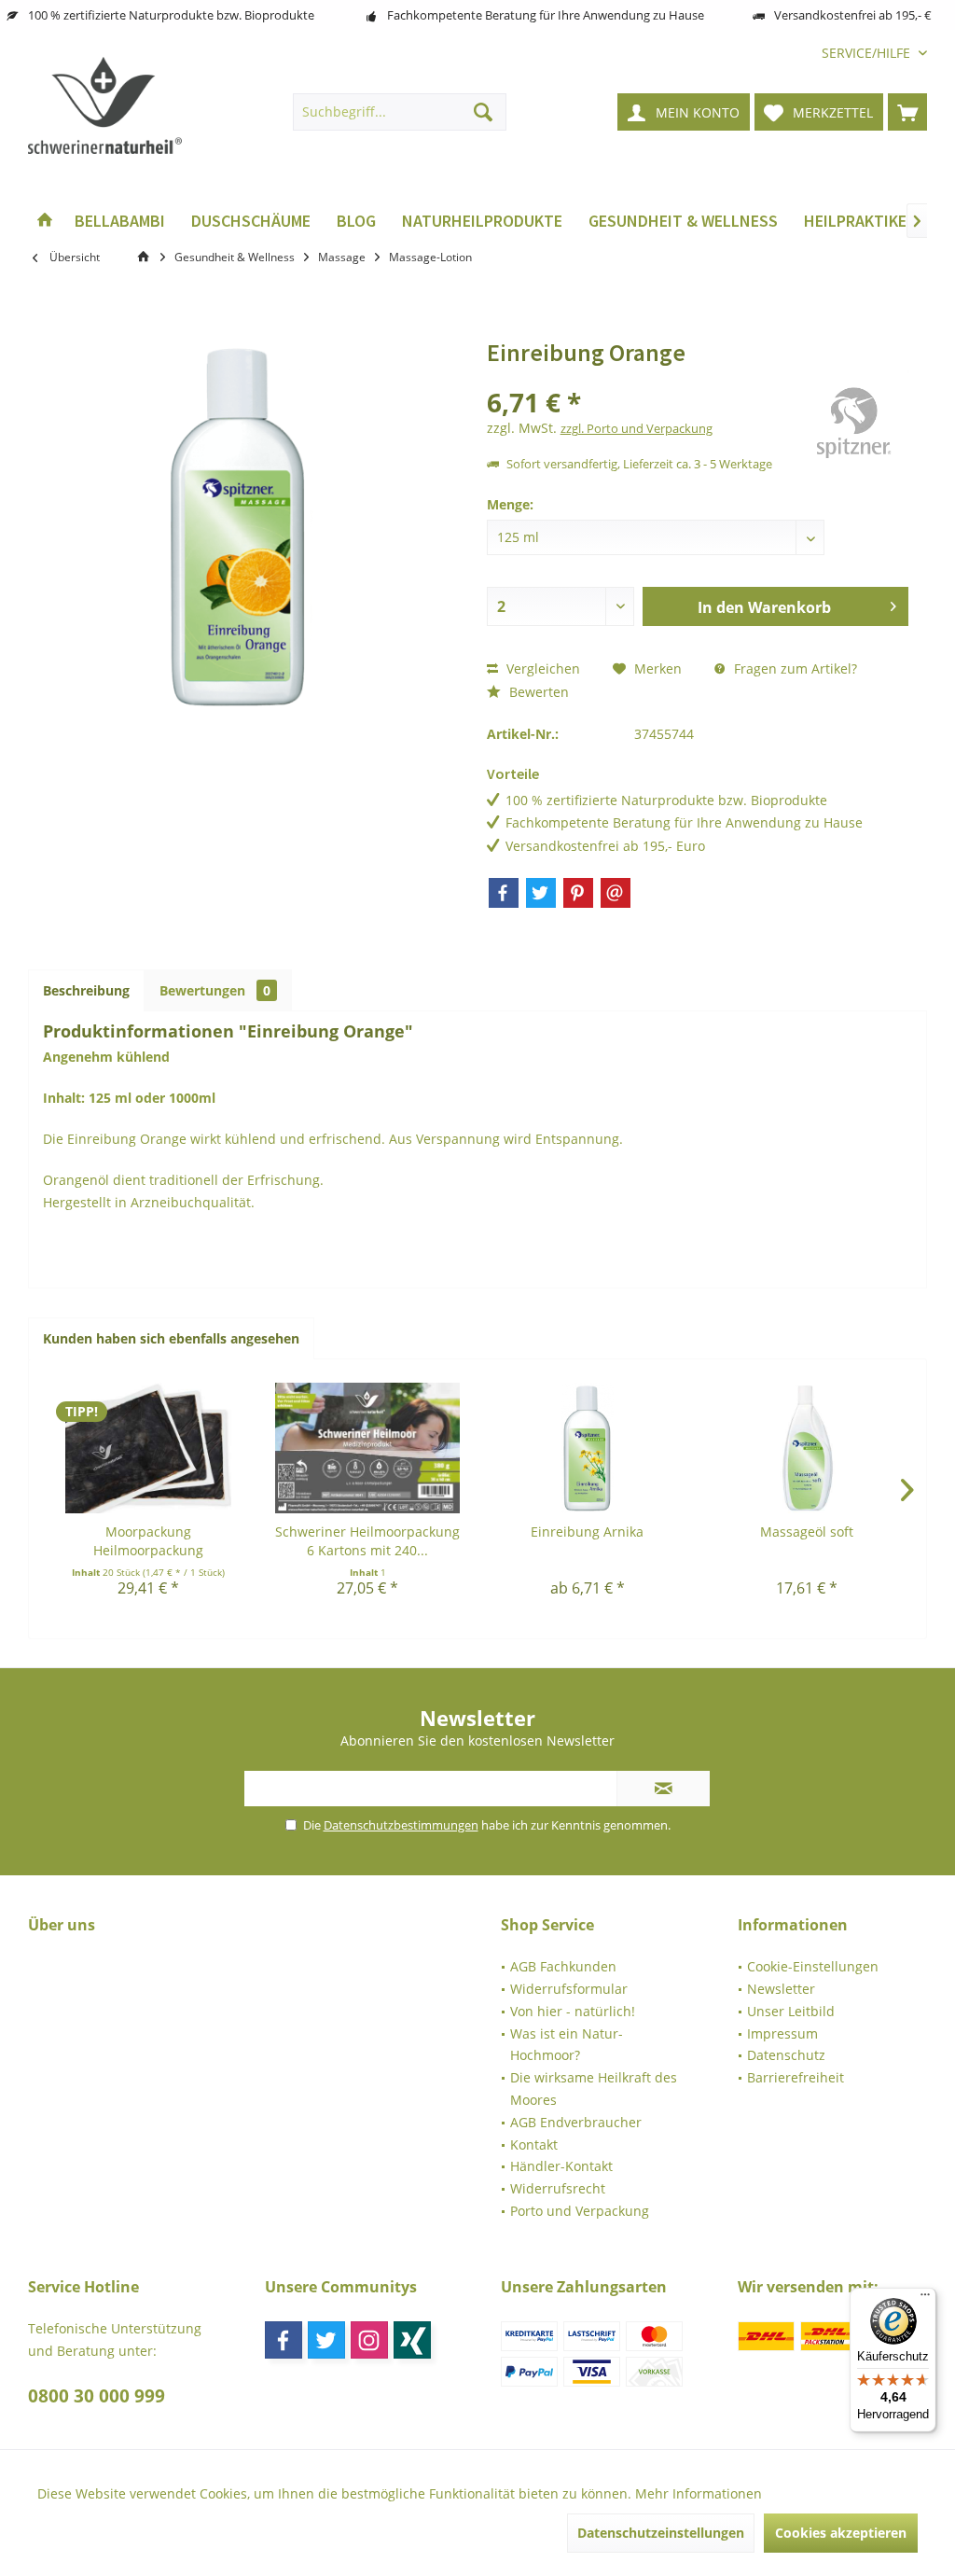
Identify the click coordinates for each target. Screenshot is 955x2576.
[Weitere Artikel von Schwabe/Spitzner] (853, 426)
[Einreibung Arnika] (588, 1448)
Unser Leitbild (791, 2011)
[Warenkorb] (907, 112)
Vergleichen (541, 668)
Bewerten (537, 692)
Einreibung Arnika (587, 1532)
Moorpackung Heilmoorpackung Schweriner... (148, 1541)
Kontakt (534, 2144)
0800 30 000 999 (97, 2396)
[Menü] (925, 2299)
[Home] (45, 222)
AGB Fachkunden (563, 1966)
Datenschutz (786, 2055)
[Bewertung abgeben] (640, 377)
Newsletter (781, 1989)
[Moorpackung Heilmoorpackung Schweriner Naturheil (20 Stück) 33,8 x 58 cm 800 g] (148, 1448)
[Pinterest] (578, 893)
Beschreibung (86, 990)
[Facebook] (504, 893)
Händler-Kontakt (561, 2166)
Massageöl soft (807, 1532)
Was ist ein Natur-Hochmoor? (567, 2045)
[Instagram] (369, 2340)
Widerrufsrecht (558, 2188)
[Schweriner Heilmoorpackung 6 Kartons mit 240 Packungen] (368, 1448)
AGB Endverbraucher (576, 2122)
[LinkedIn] (412, 2340)
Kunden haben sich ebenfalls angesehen (171, 1338)
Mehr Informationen (699, 2493)
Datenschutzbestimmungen (401, 1825)
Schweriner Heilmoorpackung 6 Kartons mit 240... (367, 1541)
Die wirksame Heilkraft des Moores (594, 2089)
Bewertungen (215, 990)
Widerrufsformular (569, 1989)
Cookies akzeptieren (841, 2533)
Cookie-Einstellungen (813, 1966)
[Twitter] (541, 893)
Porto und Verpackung (580, 2211)
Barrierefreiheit (796, 2077)
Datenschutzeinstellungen (661, 2533)
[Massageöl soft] (808, 1448)
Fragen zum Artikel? (794, 668)
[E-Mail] (616, 893)
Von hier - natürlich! (573, 2011)
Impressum (782, 2033)
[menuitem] (867, 53)
